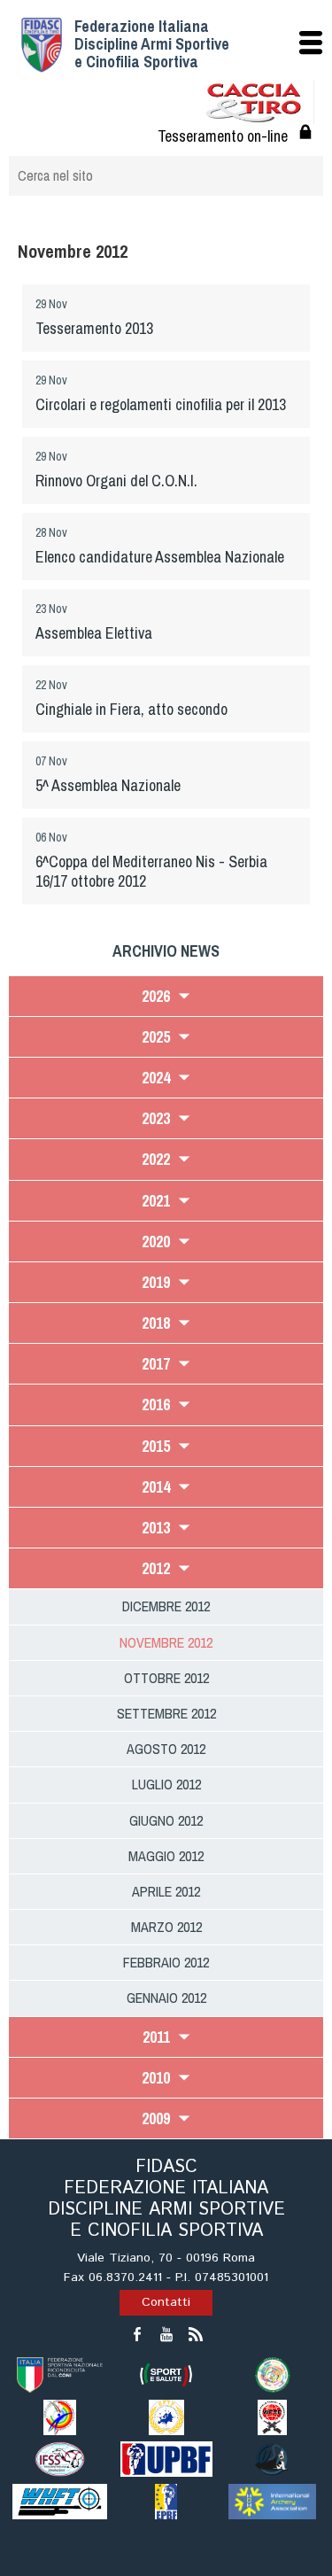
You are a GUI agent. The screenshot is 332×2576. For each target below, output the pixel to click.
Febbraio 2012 (166, 1962)
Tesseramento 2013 (94, 328)
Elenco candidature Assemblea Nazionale (160, 557)
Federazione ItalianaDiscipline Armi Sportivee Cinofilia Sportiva (152, 44)
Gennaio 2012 (166, 1998)
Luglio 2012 (166, 1784)
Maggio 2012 (166, 1856)
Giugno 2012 (166, 1820)
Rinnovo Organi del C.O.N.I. (116, 481)
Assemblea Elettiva (94, 633)
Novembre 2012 (166, 1642)
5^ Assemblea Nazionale (108, 785)
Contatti (166, 2302)
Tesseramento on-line (223, 136)
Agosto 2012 (166, 1749)
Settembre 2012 (166, 1713)
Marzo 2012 (166, 1927)
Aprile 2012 (166, 1891)
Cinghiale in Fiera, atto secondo (131, 709)
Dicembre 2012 (166, 1606)
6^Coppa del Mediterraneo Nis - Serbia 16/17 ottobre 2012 (151, 871)
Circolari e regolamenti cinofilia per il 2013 (161, 404)
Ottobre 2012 (166, 1678)
